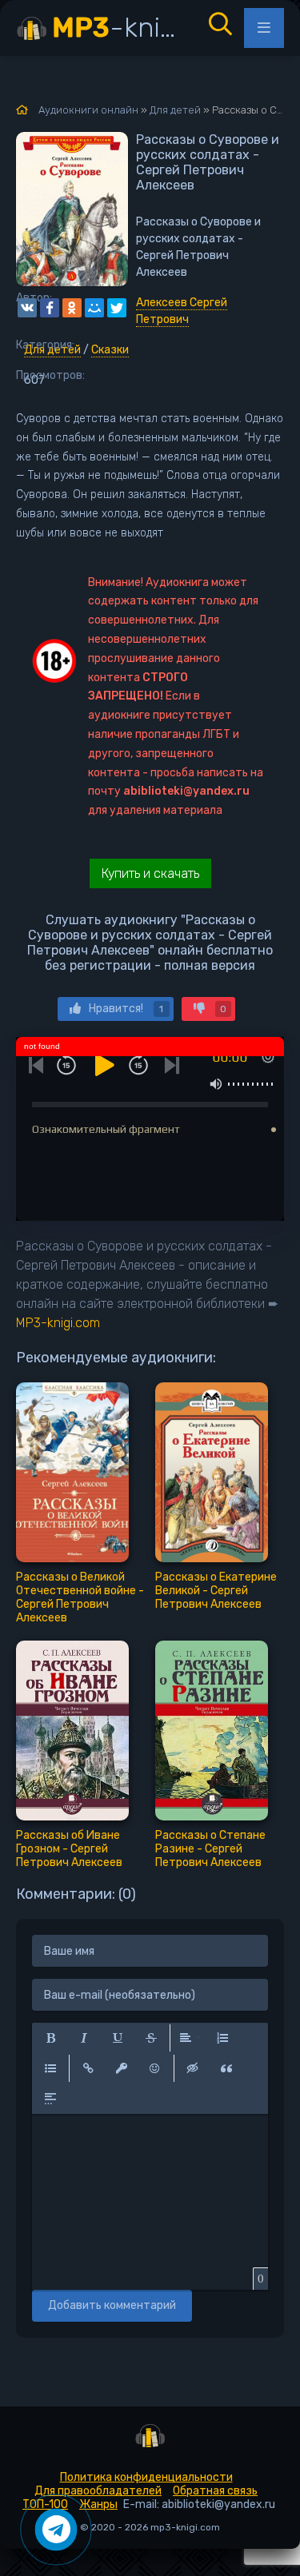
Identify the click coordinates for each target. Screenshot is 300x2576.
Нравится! (126, 1009)
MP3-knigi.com (58, 1323)
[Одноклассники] (72, 308)
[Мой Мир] (94, 308)
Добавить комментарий (112, 2305)
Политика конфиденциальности (146, 2477)
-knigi (118, 28)
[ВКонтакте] (27, 308)
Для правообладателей (98, 2491)
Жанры (98, 2504)
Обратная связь (215, 2491)
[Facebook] (50, 308)
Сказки (110, 350)
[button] (50, 2038)
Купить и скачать (150, 873)
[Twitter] (117, 308)
